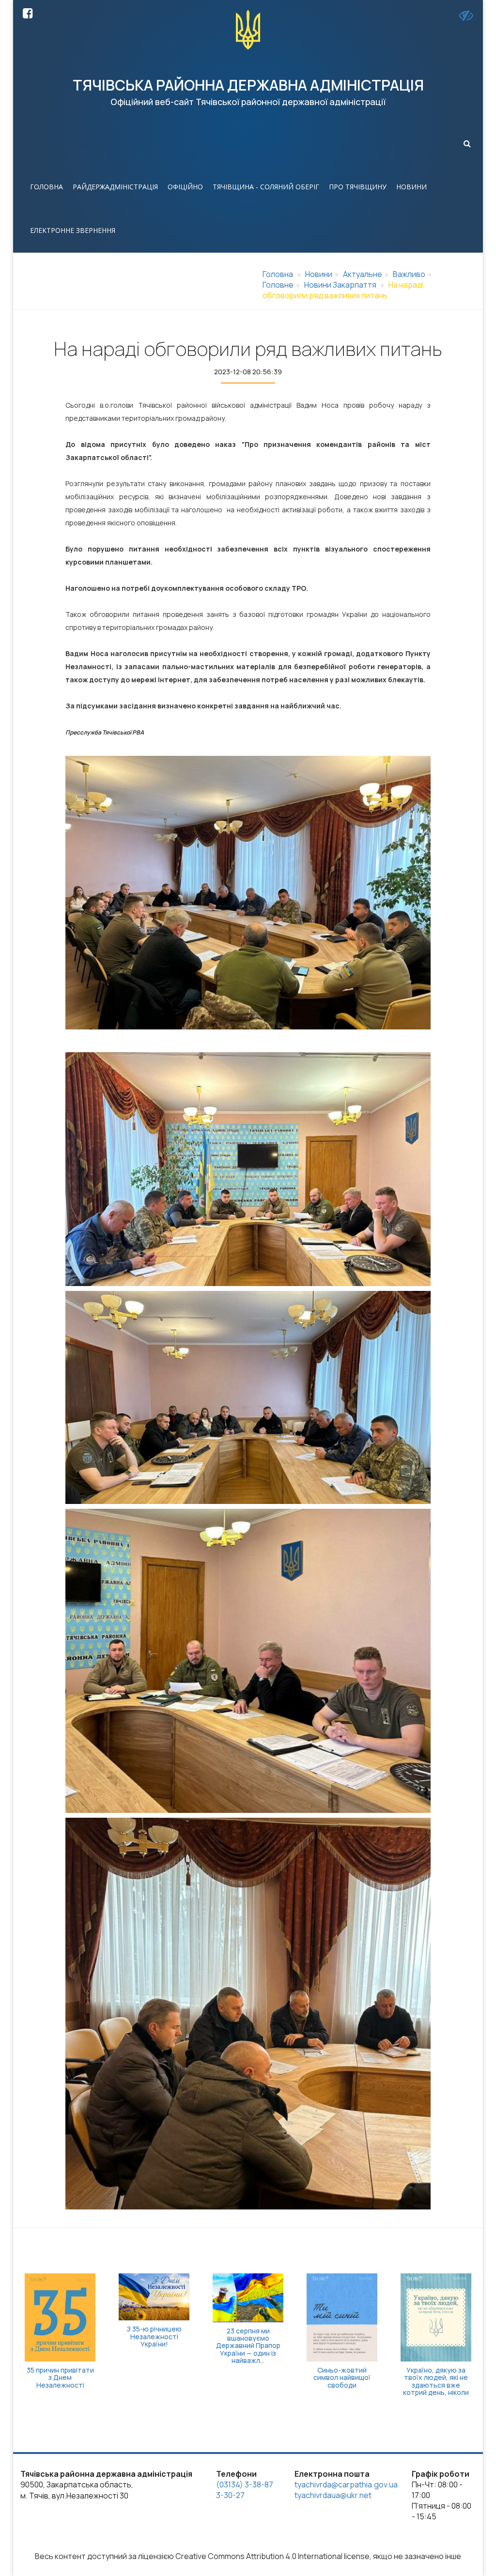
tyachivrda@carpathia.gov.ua (346, 2484)
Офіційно (185, 187)
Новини (411, 187)
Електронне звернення (73, 230)
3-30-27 (230, 2495)
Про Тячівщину (358, 187)
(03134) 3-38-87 (245, 2484)
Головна (46, 187)
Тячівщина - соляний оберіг (266, 187)
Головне (278, 285)
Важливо (409, 274)
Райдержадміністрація (115, 187)
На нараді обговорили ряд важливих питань (343, 290)
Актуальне (363, 274)
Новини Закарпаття (340, 285)
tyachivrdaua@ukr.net (333, 2495)
